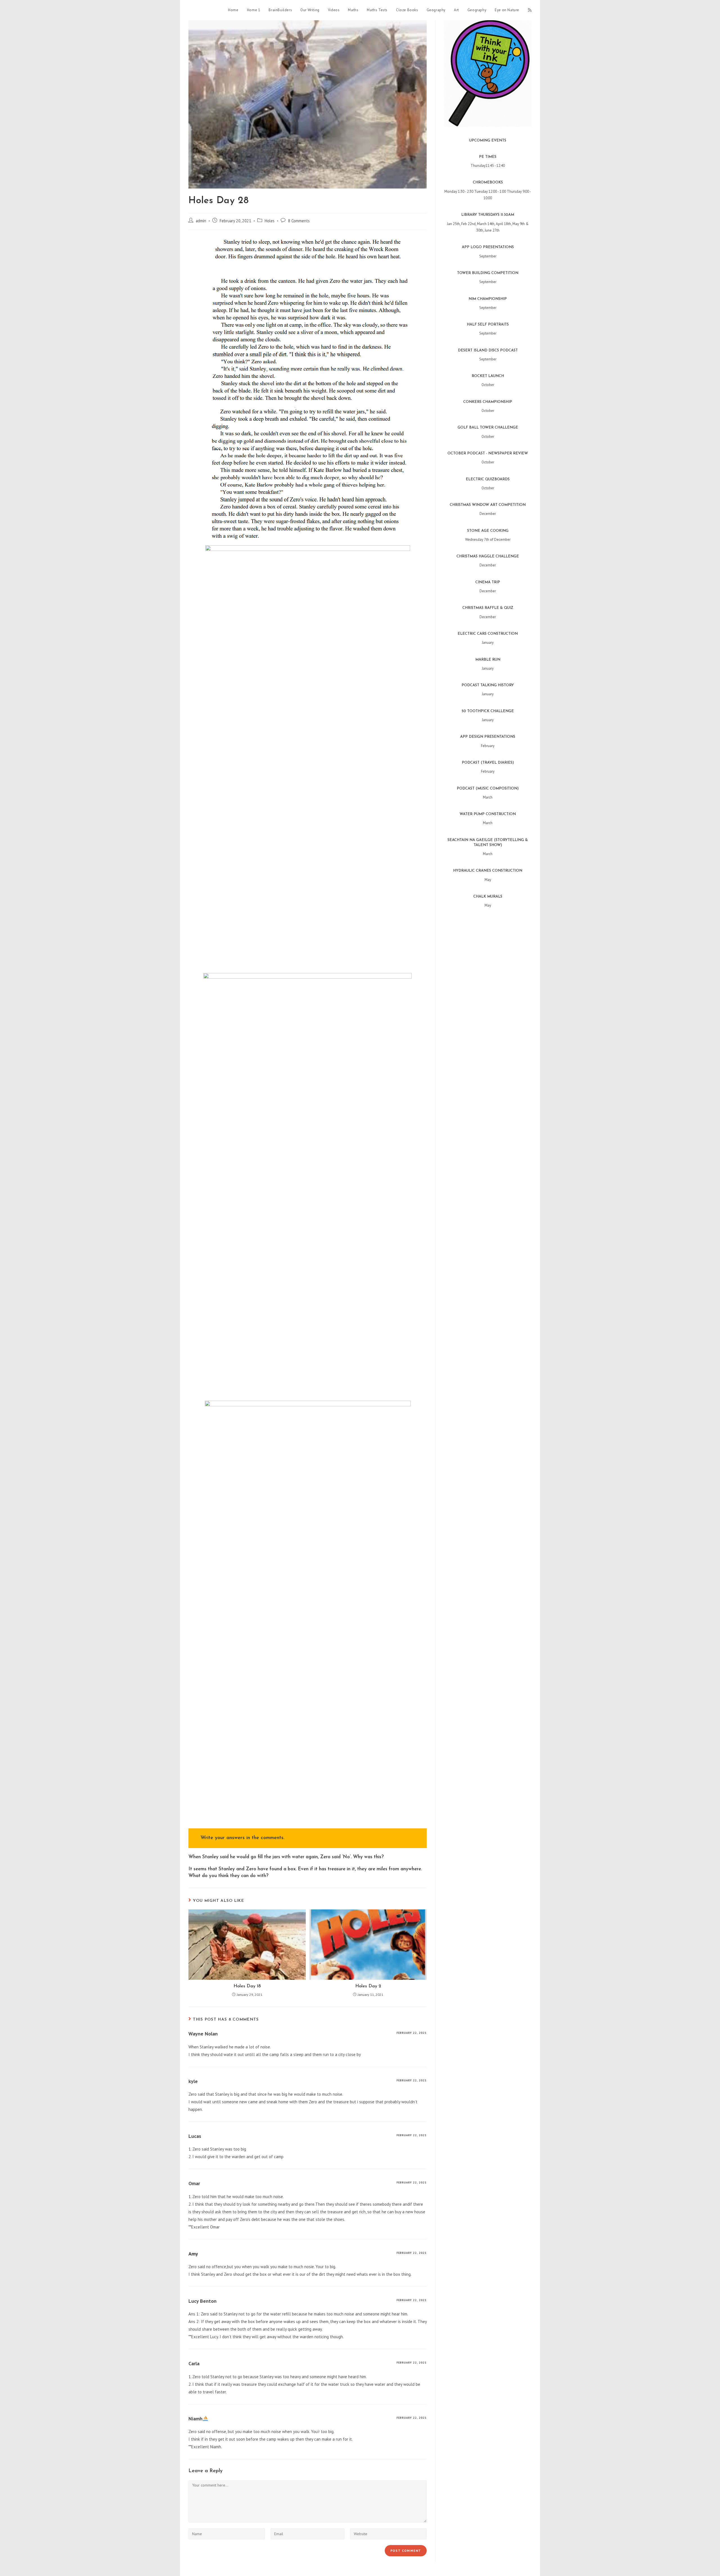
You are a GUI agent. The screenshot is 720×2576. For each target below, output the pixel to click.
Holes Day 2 (368, 1986)
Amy (193, 2254)
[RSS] (530, 10)
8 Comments (299, 221)
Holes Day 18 (247, 1986)
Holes (270, 221)
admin (201, 221)
